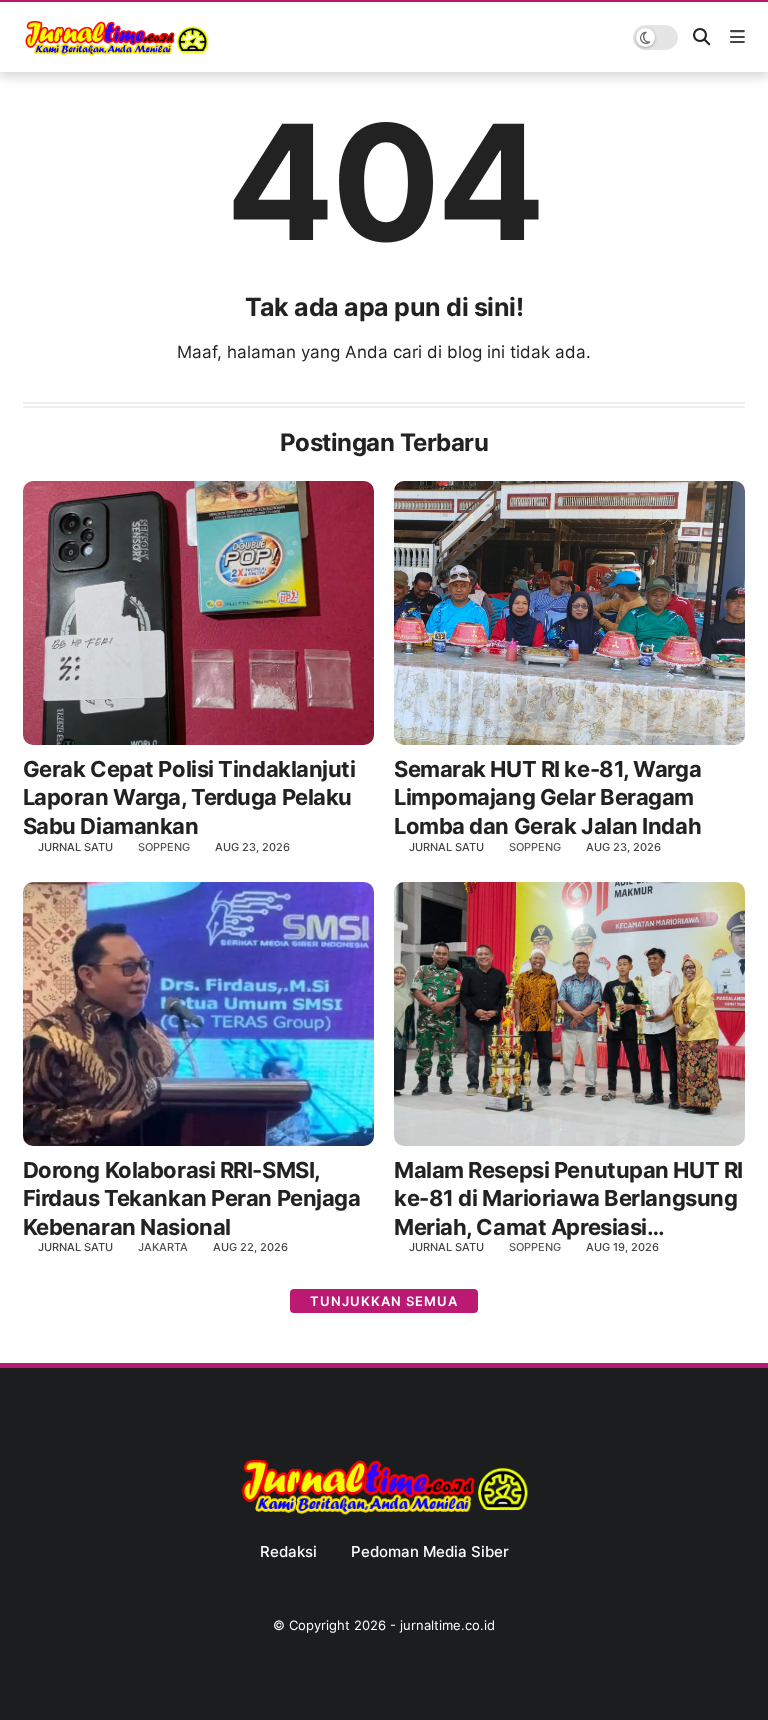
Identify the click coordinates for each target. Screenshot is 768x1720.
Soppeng (164, 847)
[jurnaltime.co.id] (116, 52)
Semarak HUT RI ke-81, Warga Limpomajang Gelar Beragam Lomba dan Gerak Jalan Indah (547, 797)
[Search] (701, 37)
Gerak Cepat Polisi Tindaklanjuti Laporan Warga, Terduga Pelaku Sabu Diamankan (189, 797)
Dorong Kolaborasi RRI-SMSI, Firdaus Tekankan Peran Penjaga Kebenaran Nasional (192, 1198)
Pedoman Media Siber (430, 1552)
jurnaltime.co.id (447, 1625)
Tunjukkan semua (384, 1301)
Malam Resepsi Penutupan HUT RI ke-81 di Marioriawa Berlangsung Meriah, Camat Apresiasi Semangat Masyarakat (568, 1199)
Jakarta (163, 1247)
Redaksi (288, 1552)
